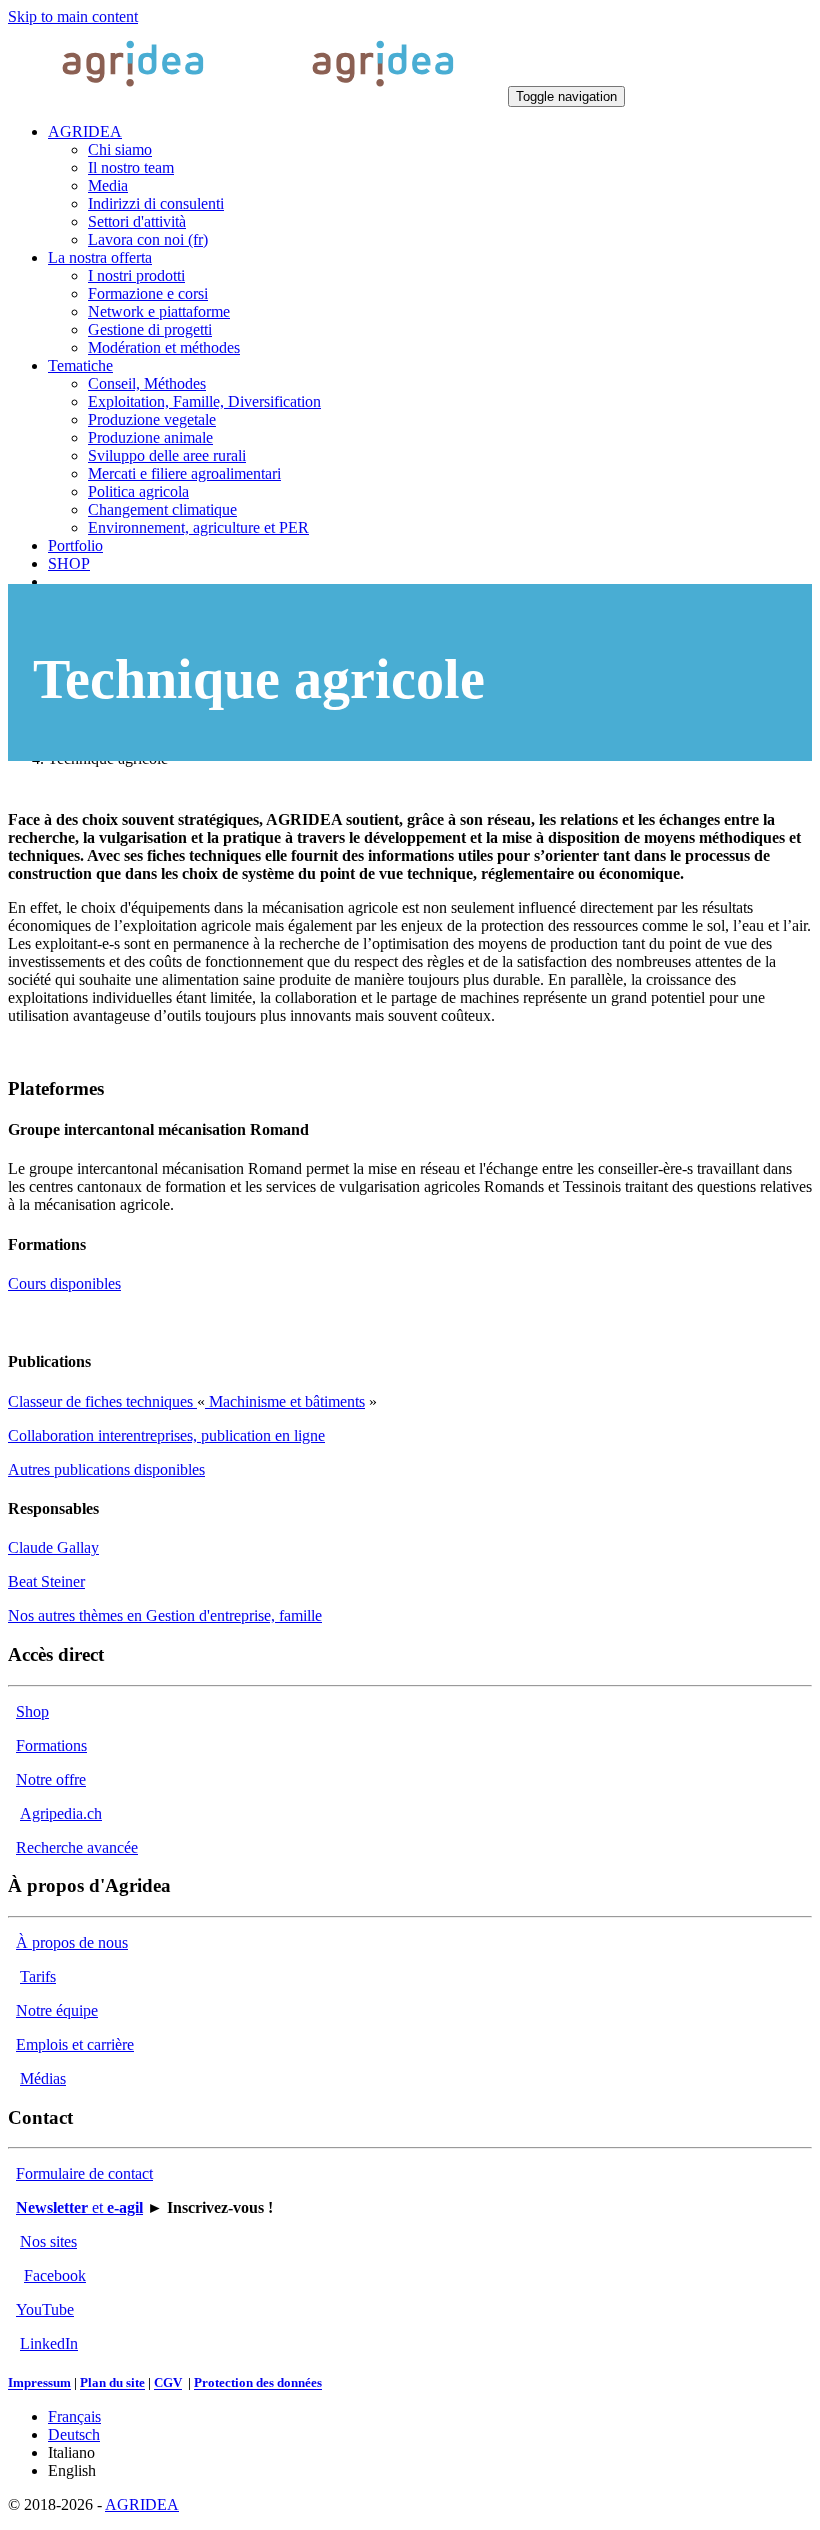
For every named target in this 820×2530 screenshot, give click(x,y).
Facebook (55, 2275)
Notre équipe (57, 2010)
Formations (51, 1745)
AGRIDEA (142, 2504)
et (79, 2207)
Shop (32, 1711)
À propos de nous (72, 1942)
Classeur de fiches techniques (102, 1401)
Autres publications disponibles (106, 1469)
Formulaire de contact (84, 2173)
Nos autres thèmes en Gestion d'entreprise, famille (165, 1615)
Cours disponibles (64, 1283)
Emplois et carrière (75, 2044)
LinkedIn (49, 2343)
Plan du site (112, 2383)
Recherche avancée (77, 1847)
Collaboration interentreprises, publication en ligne (166, 1435)
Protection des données (258, 2383)
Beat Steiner (46, 1581)
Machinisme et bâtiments (285, 1401)
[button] (85, 131)
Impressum (39, 2383)
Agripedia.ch (61, 1813)
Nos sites (48, 2241)
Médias (43, 2078)
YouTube (45, 2309)
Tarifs (38, 1976)
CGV (168, 2383)
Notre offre (51, 1779)
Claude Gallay (53, 1547)
